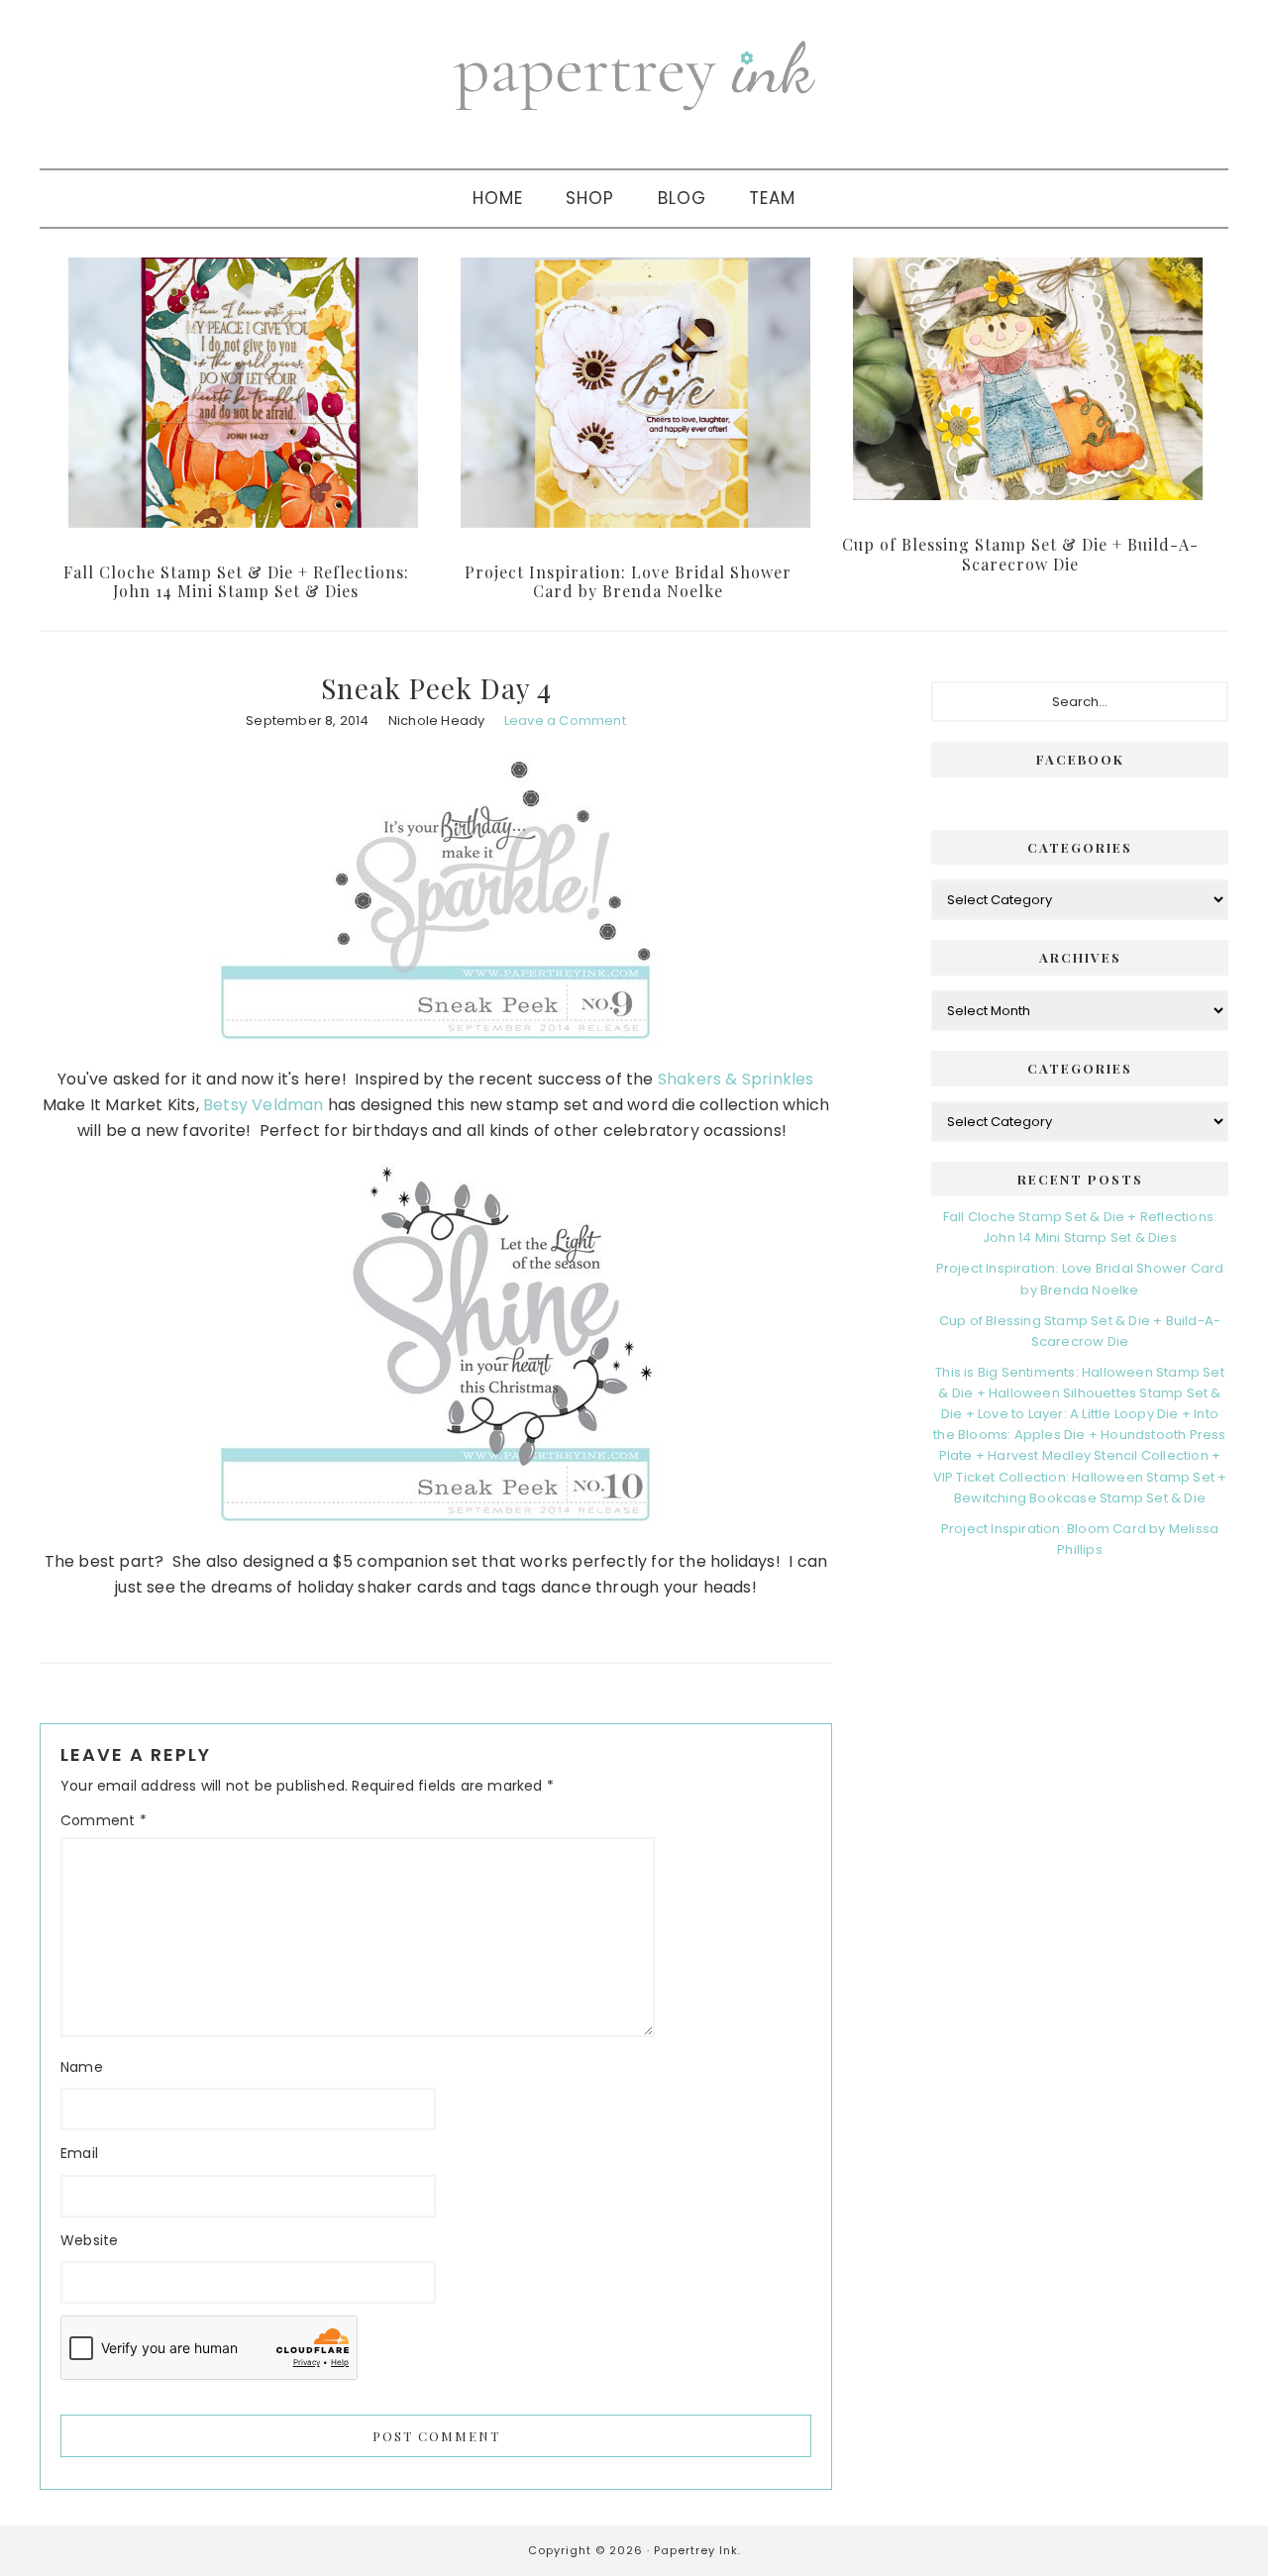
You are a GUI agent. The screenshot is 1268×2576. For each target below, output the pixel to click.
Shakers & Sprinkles (736, 1079)
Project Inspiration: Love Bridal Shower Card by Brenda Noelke (628, 581)
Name (82, 2067)
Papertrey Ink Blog (634, 74)
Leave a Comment (565, 721)
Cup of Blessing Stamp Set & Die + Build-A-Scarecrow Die (1020, 554)
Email (79, 2153)
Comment (104, 1820)
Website (89, 2240)
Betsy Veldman (264, 1105)
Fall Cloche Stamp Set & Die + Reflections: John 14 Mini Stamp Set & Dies (236, 581)
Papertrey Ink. (697, 2550)
